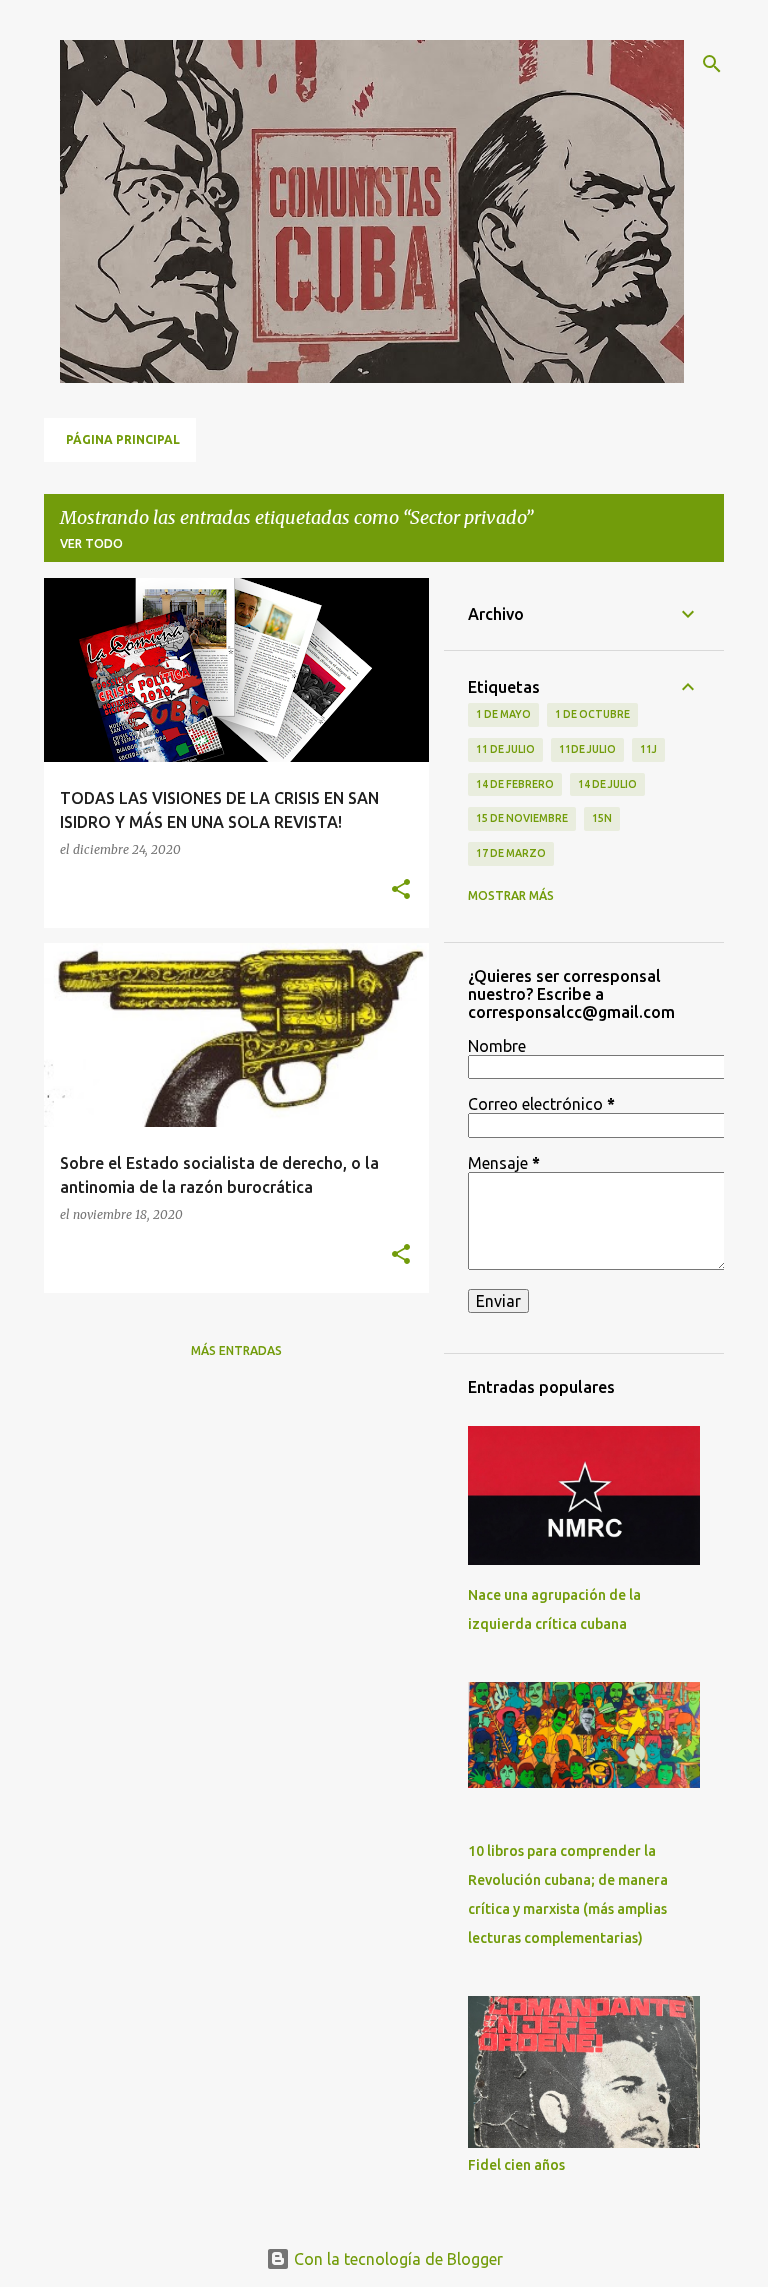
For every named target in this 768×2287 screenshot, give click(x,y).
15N (602, 818)
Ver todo (91, 543)
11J (648, 749)
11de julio (587, 749)
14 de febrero (515, 784)
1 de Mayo (503, 714)
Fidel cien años (516, 2165)
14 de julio (607, 784)
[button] (401, 890)
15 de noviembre (522, 818)
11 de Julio (505, 749)
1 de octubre (592, 714)
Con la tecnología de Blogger (396, 2259)
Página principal (123, 439)
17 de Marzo (511, 853)
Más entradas (236, 1350)
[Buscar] (712, 64)
